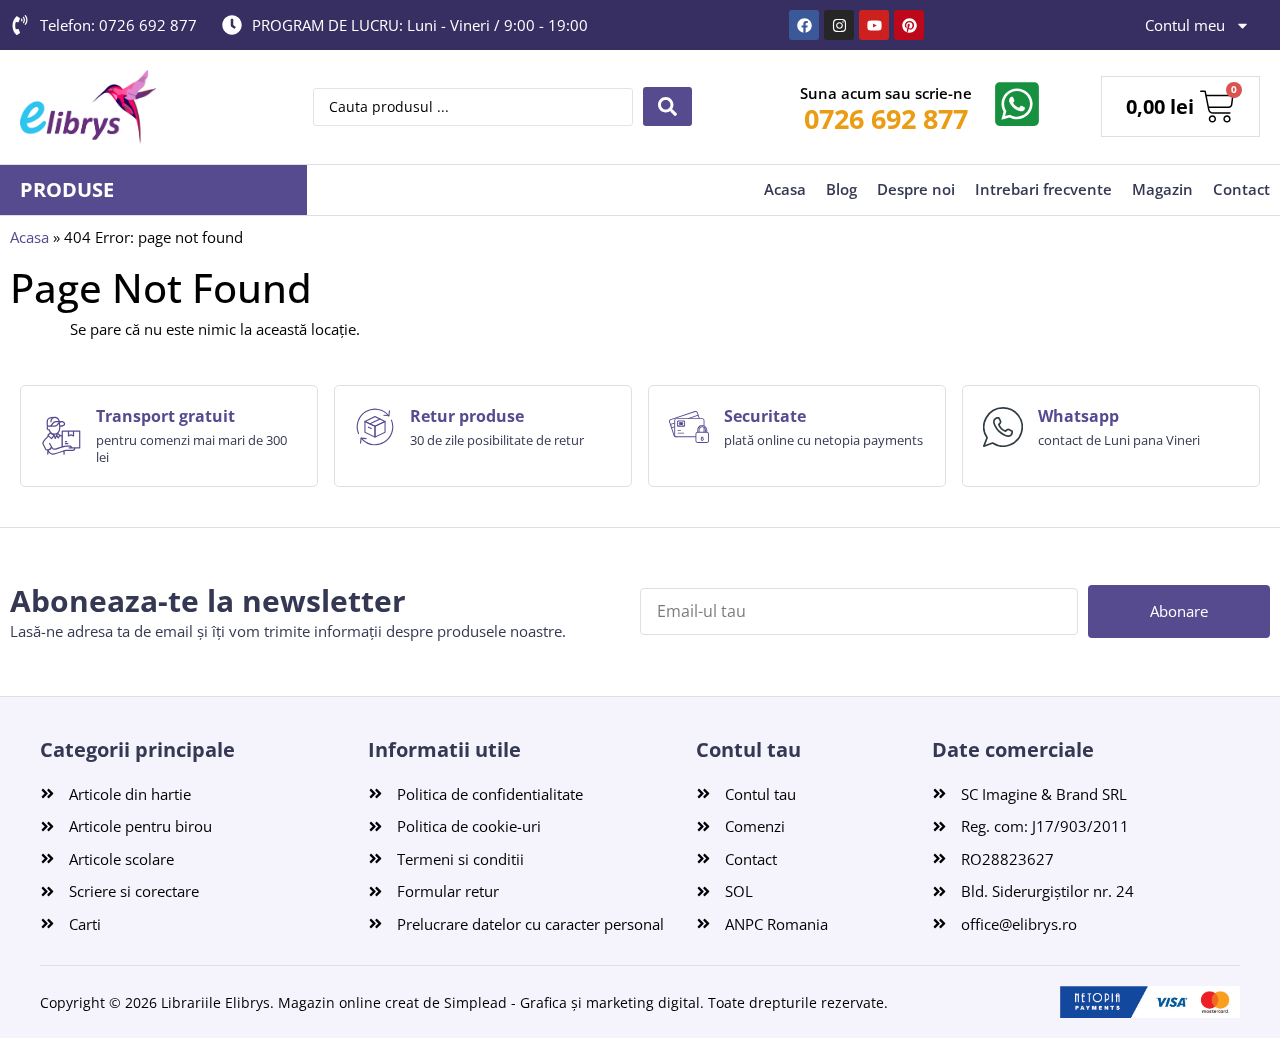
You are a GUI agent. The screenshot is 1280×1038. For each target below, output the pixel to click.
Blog (841, 189)
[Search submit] (667, 106)
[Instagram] (839, 25)
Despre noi (916, 189)
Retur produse (467, 416)
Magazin (1162, 189)
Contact (1241, 189)
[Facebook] (804, 25)
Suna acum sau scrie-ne (886, 93)
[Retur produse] (375, 427)
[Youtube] (874, 25)
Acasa (785, 189)
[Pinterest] (909, 25)
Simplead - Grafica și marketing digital (572, 1002)
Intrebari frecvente (1043, 189)
